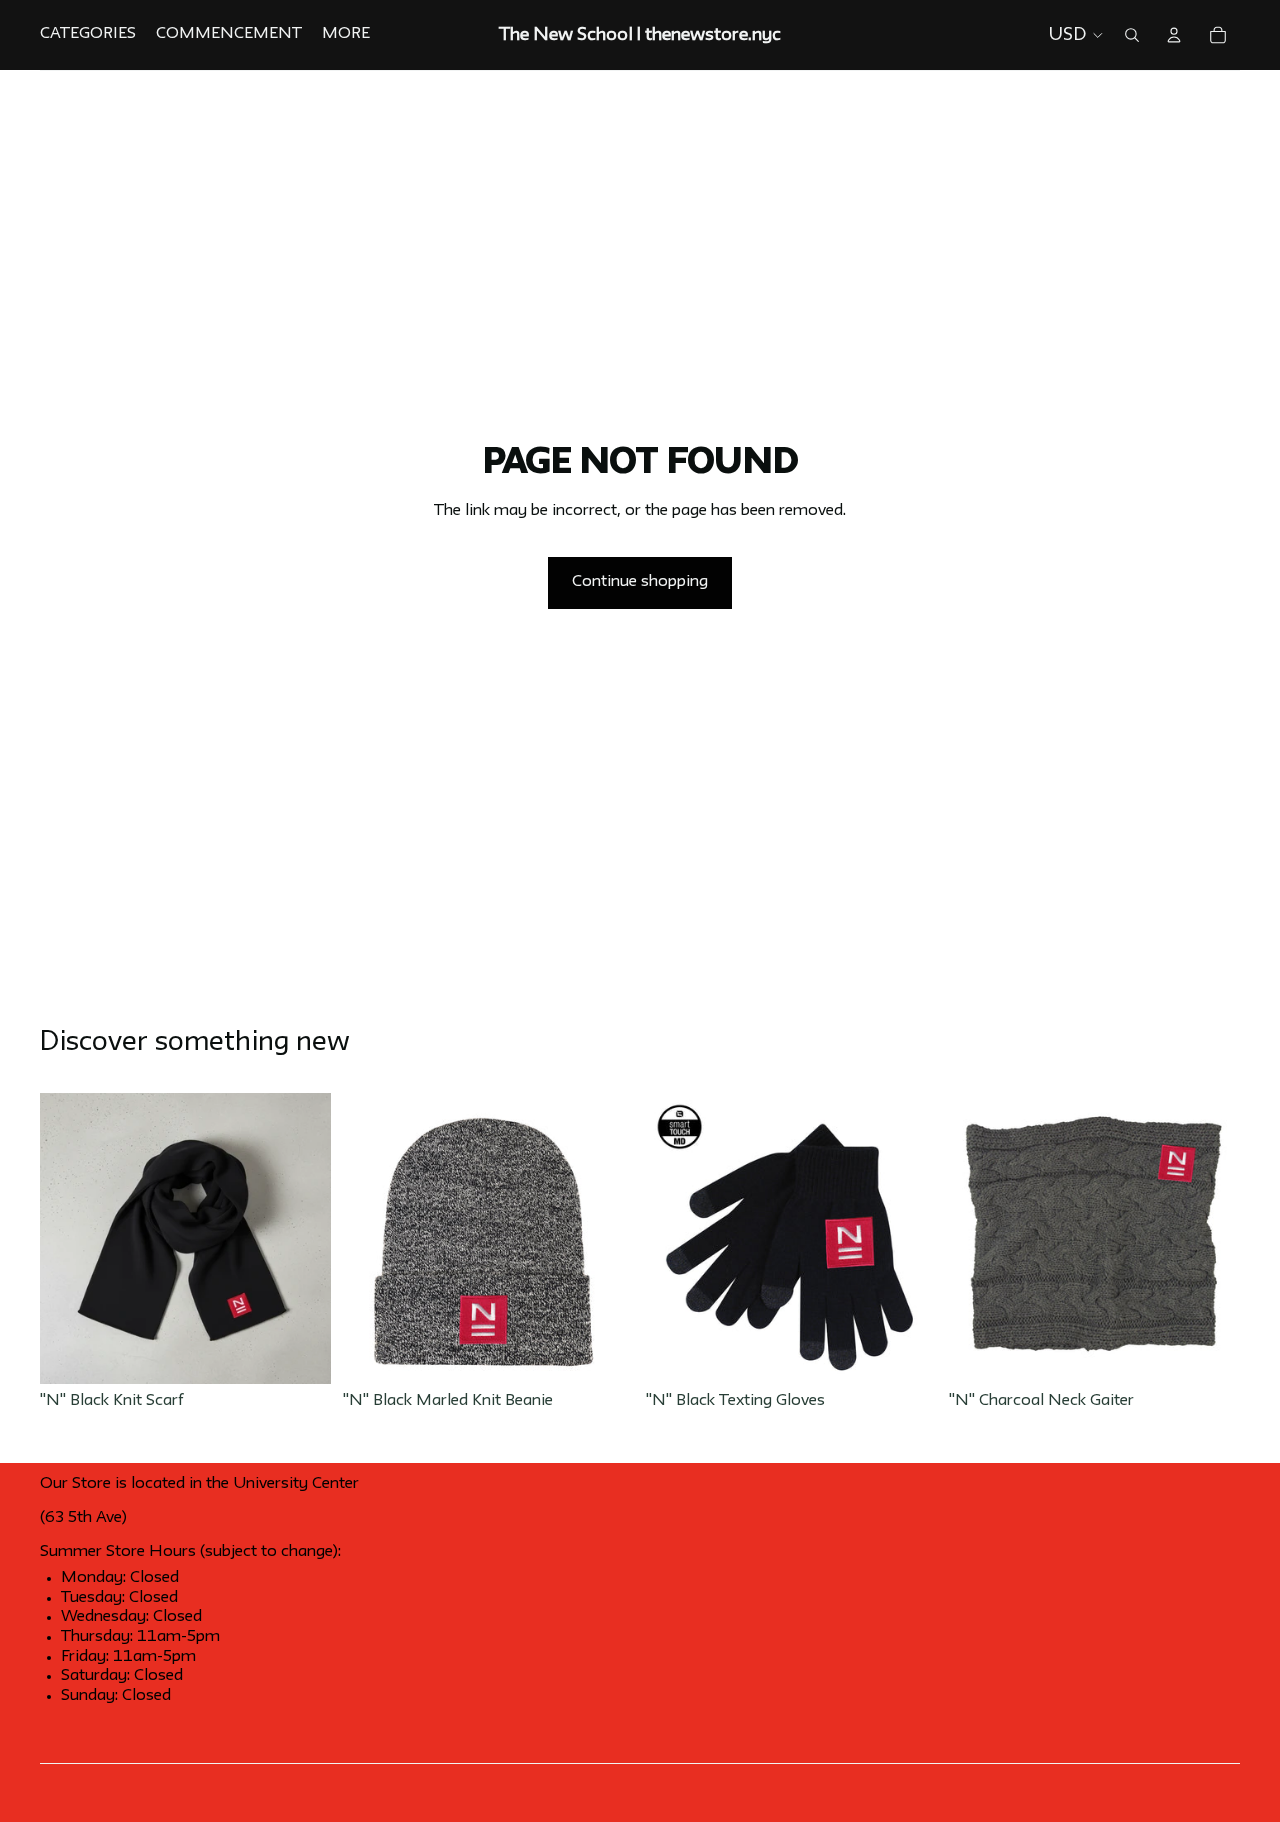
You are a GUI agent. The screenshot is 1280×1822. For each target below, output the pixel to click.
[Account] (1174, 35)
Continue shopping (640, 582)
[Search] (1132, 35)
